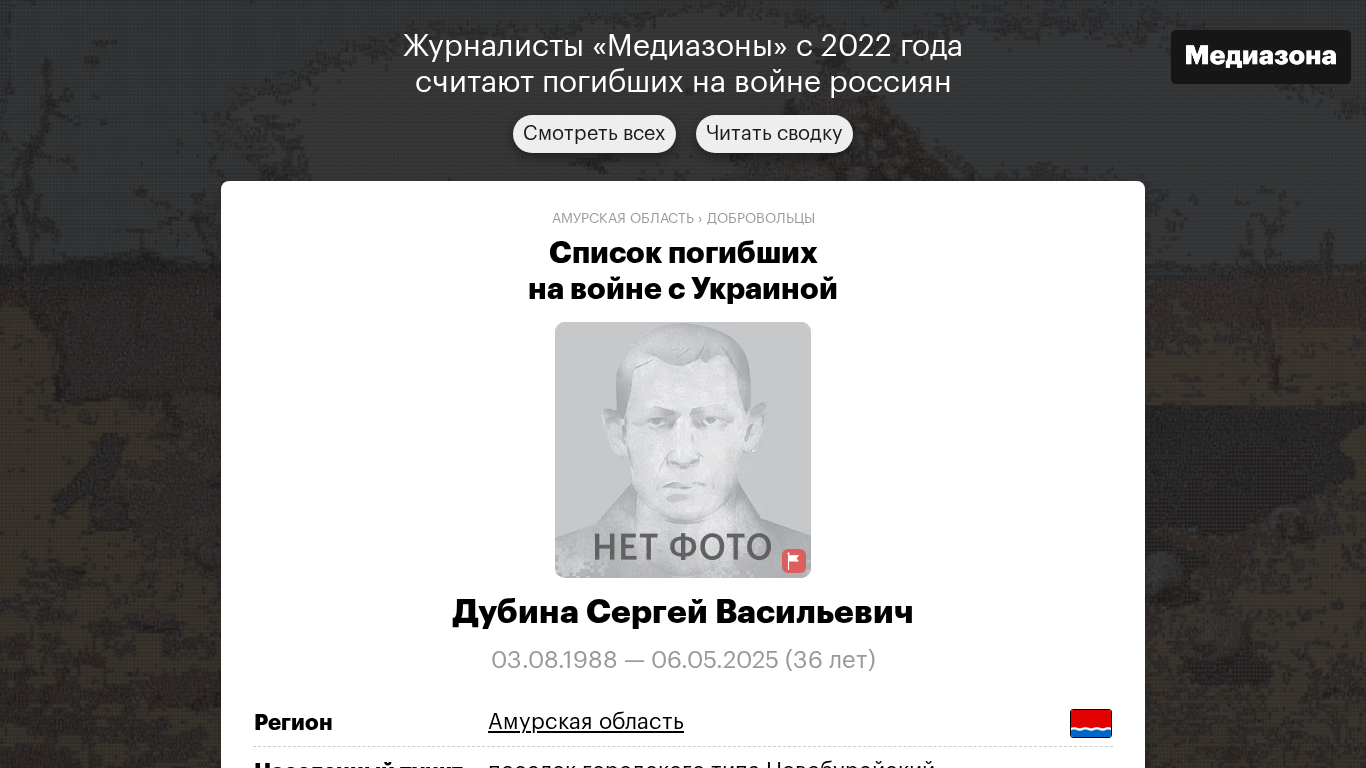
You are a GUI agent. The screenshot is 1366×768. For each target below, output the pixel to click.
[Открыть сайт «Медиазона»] (1261, 59)
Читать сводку (774, 134)
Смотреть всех (594, 134)
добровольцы (761, 219)
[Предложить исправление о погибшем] (794, 561)
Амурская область (623, 219)
